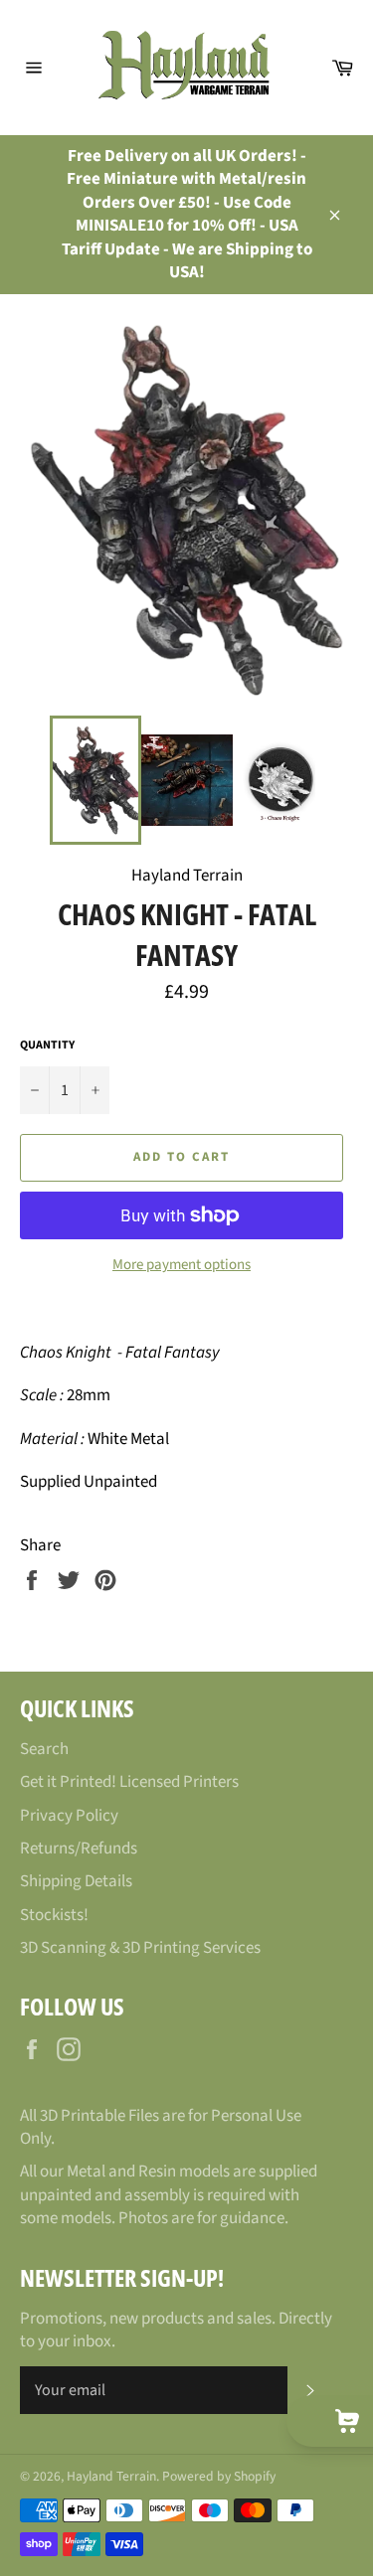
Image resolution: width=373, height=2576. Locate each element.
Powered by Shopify (219, 2476)
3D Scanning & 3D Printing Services (140, 1948)
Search (44, 1749)
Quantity (47, 1046)
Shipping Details (76, 1881)
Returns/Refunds (79, 1849)
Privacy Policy (69, 1816)
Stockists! (54, 1915)
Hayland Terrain (111, 2476)
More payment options (182, 1265)
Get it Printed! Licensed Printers (129, 1782)
